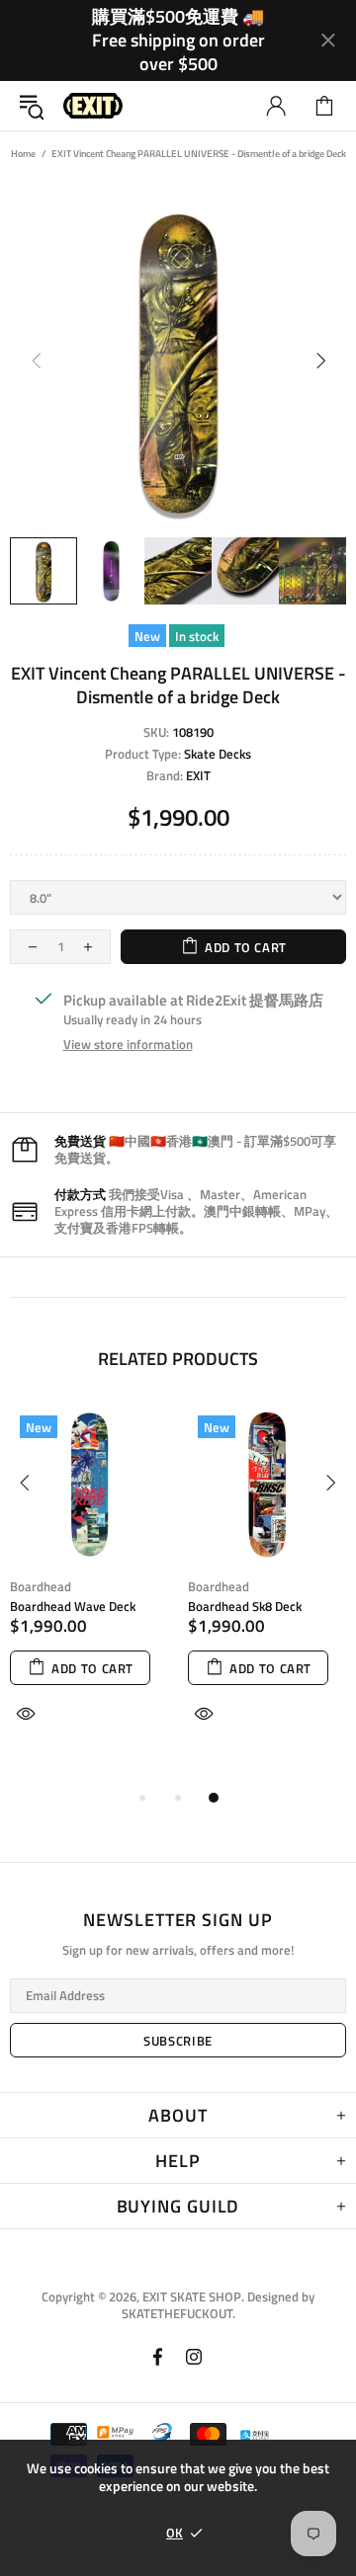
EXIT (198, 776)
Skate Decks (218, 754)
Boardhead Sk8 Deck (245, 1607)
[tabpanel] (89, 1587)
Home (23, 154)
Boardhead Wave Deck (73, 1607)
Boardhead (41, 1587)
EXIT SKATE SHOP (93, 106)
